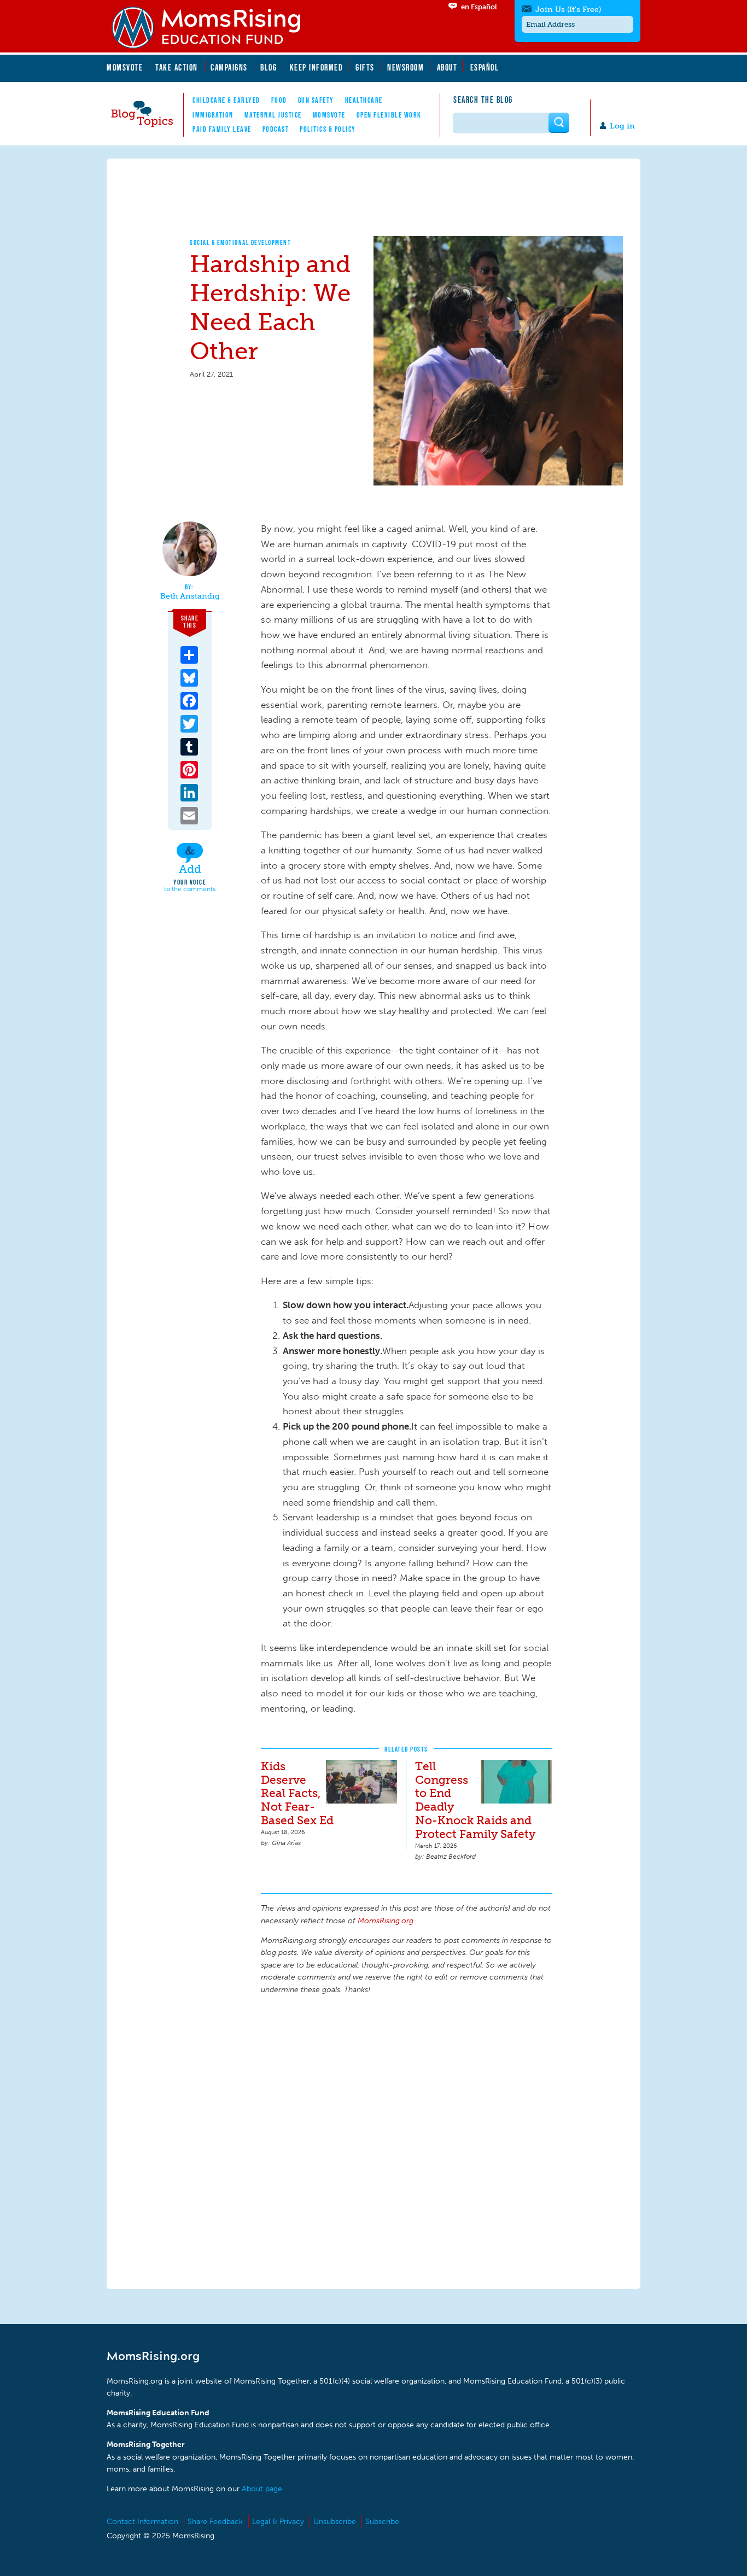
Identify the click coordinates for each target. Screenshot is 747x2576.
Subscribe (382, 2522)
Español (485, 67)
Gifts (365, 67)
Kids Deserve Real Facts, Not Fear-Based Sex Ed (297, 1793)
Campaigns (229, 67)
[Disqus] (406, 2140)
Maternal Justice (273, 115)
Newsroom (405, 67)
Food (279, 100)
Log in (622, 126)
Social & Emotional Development (240, 242)
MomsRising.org (213, 27)
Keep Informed (317, 67)
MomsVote (125, 67)
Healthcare (364, 100)
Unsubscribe (335, 2522)
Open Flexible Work (389, 115)
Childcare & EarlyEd (226, 100)
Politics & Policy (328, 129)
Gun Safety (316, 100)
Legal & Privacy (278, 2522)
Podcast (276, 129)
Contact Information (142, 2522)
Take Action (177, 67)
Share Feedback (215, 2522)
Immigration (213, 115)
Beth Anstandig (190, 596)
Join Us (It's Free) (568, 10)
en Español (479, 7)
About (447, 67)
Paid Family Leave (222, 129)
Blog (269, 67)
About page (262, 2489)
